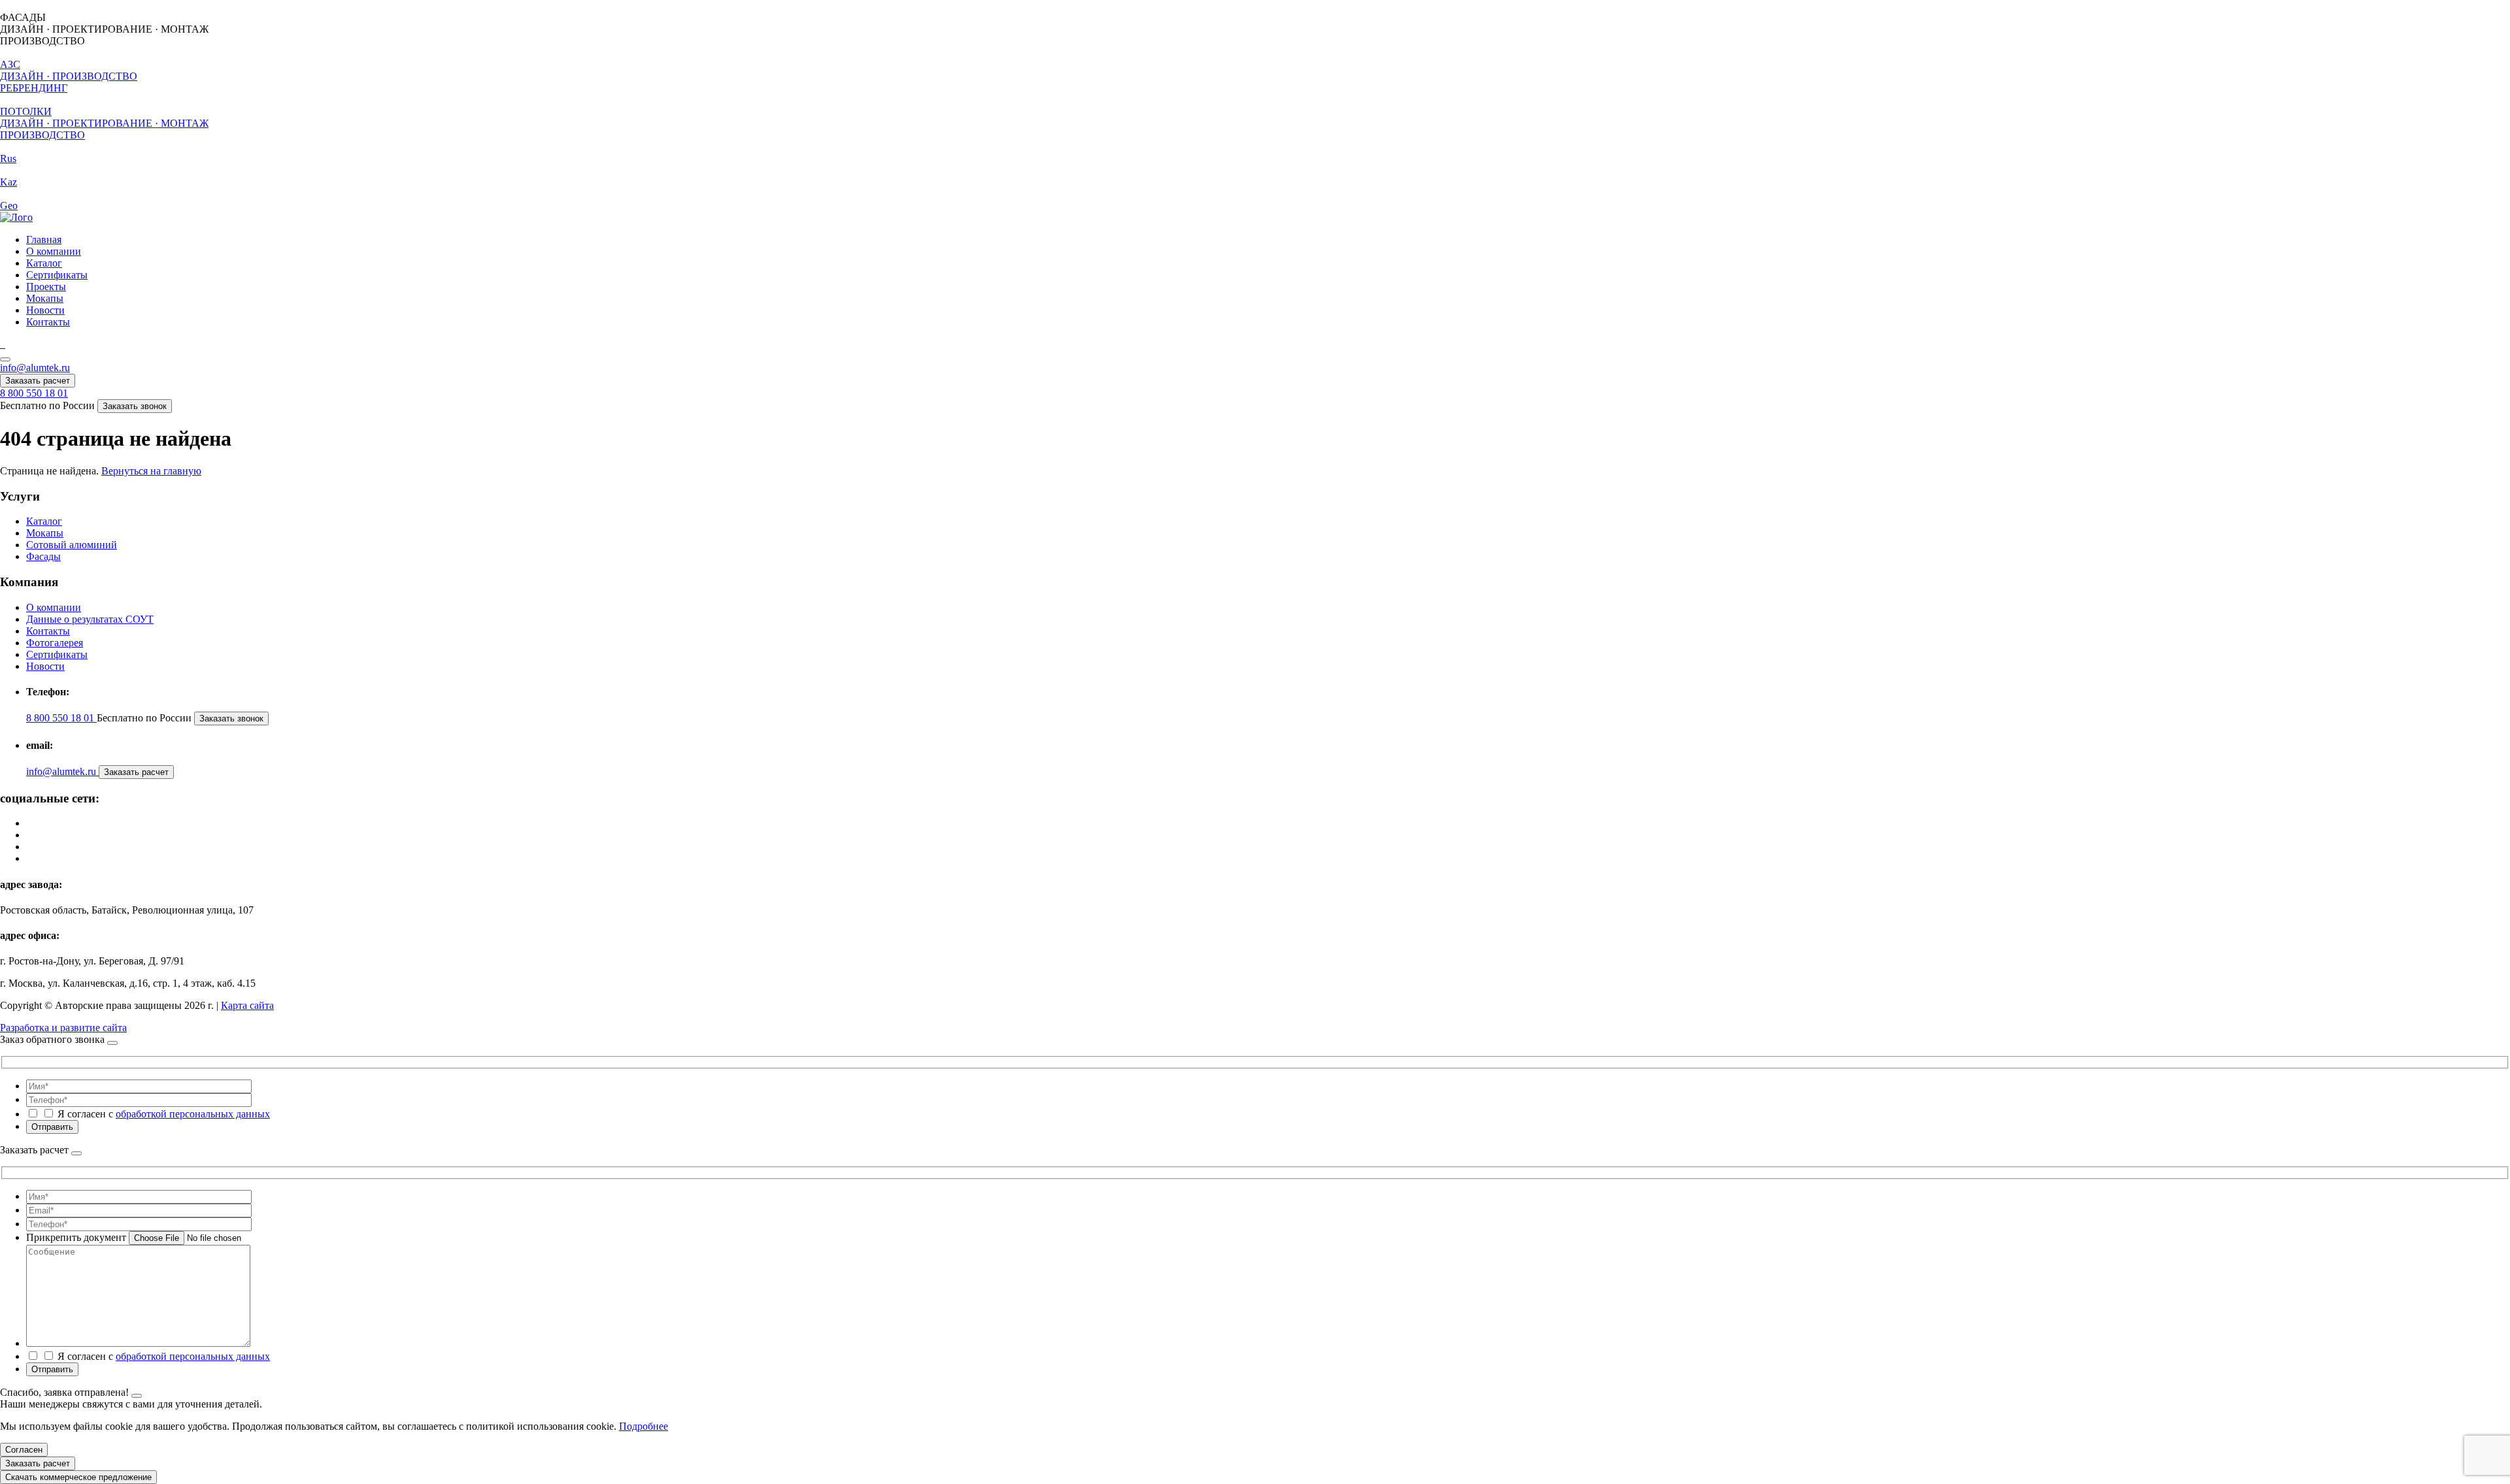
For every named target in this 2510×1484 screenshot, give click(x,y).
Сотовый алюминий (72, 545)
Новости (45, 310)
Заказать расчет (38, 381)
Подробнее (644, 1426)
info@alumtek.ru (35, 368)
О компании (54, 251)
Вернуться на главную (151, 471)
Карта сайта (247, 1005)
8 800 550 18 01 (34, 393)
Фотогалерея (55, 643)
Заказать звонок (135, 406)
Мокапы (45, 298)
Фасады (43, 556)
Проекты (46, 287)
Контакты (48, 322)
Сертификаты (57, 275)
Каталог (44, 263)
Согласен (24, 1450)
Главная (44, 239)
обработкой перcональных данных (193, 1114)
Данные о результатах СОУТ (90, 619)
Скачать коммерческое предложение (78, 1477)
